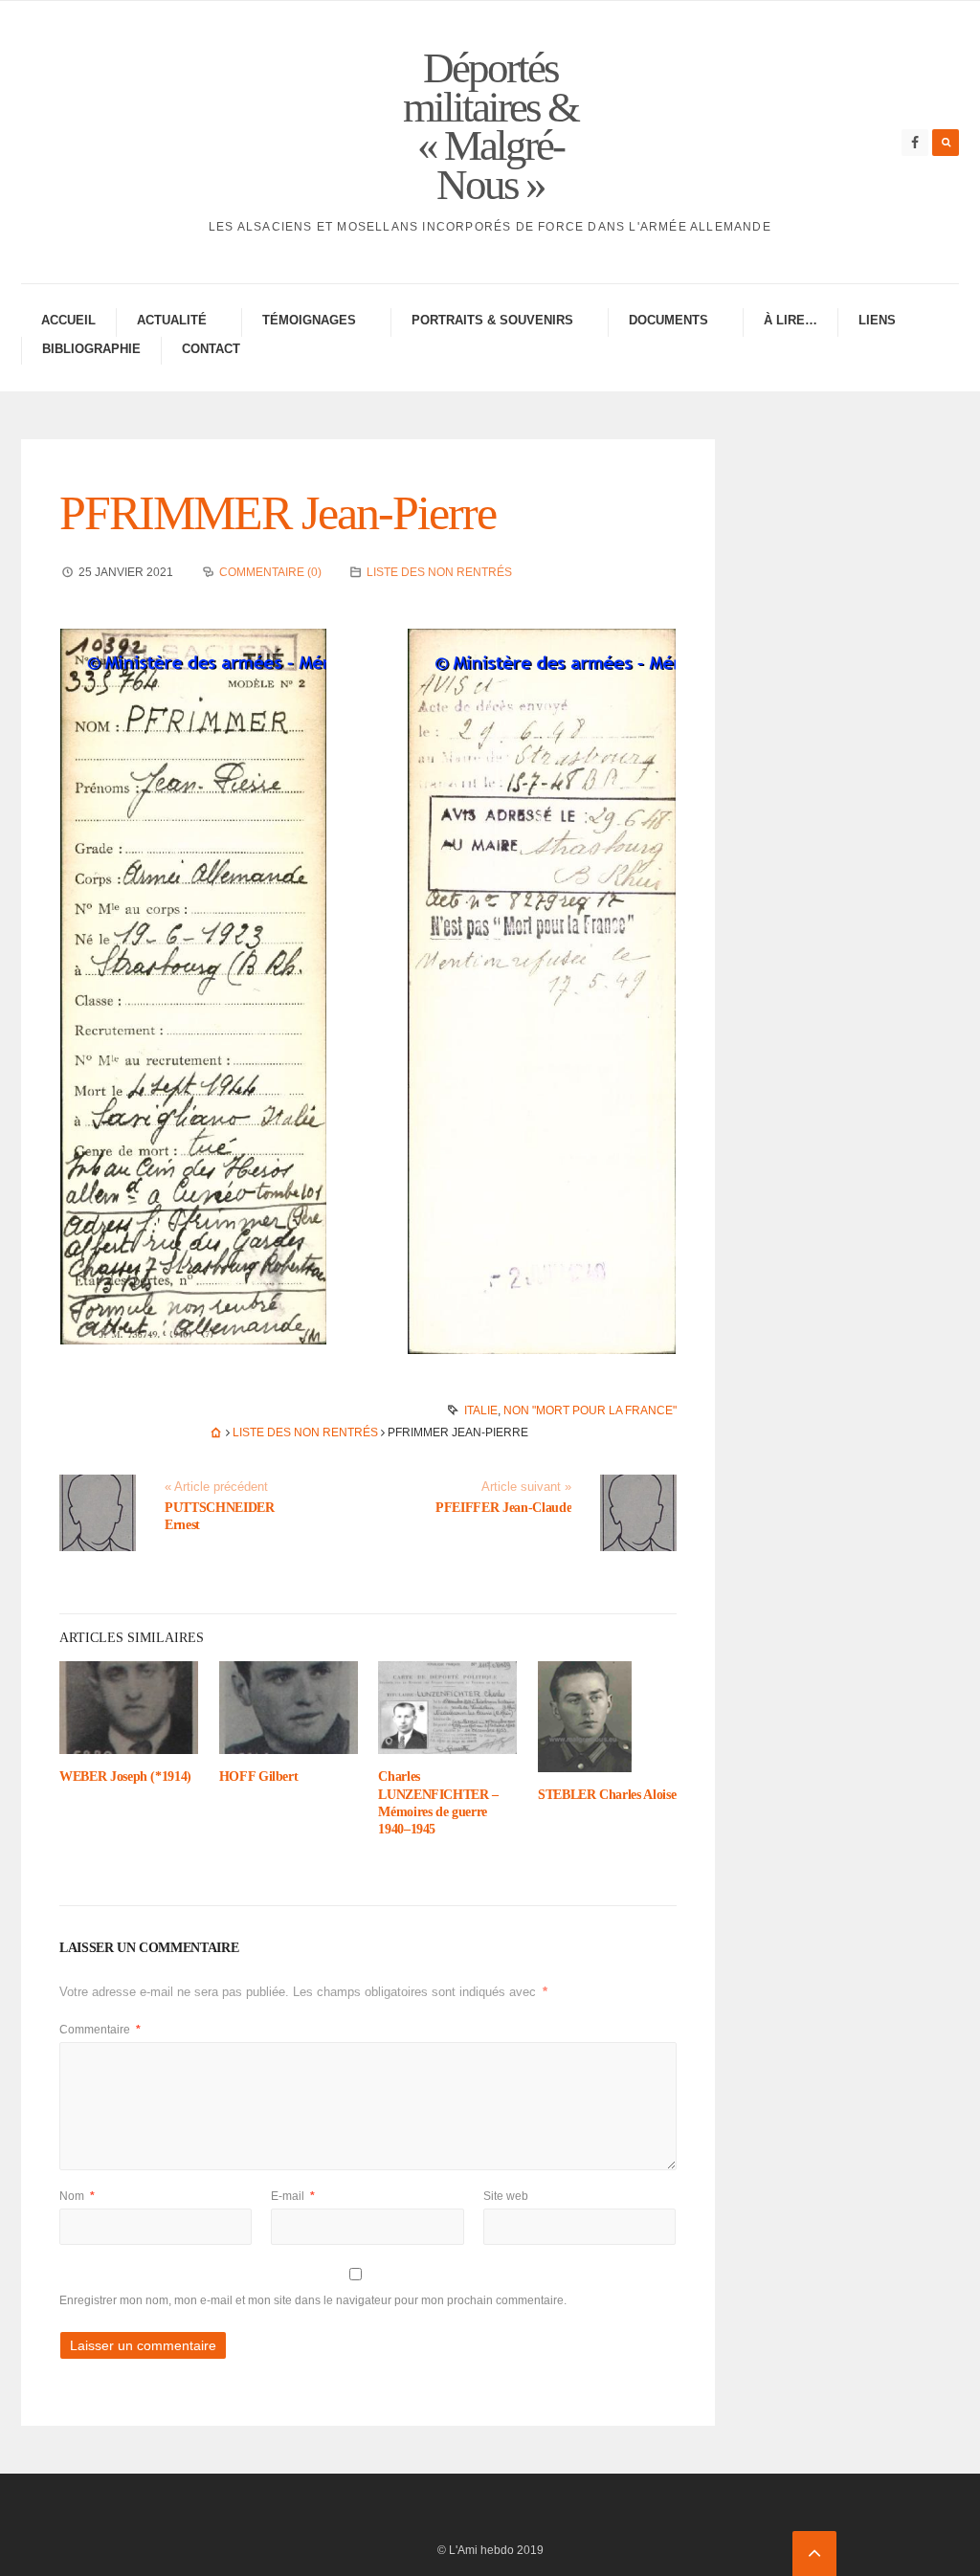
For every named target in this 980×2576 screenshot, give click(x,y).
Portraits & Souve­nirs (492, 320)
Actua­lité (172, 320)
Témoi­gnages (309, 320)
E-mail (293, 2196)
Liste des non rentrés (439, 572)
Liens (877, 320)
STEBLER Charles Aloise (607, 1795)
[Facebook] (915, 143)
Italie (481, 1410)
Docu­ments (668, 320)
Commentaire (100, 2030)
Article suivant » (526, 1487)
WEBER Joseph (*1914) (125, 1777)
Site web (506, 2196)
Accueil (68, 320)
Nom (77, 2196)
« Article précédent (216, 1487)
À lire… (791, 320)
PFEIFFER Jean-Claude (503, 1508)
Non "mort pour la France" (590, 1410)
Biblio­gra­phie (91, 349)
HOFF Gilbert (259, 1777)
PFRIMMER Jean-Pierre (278, 513)
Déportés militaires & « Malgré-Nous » (490, 126)
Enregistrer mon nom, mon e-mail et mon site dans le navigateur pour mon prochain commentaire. (313, 2300)
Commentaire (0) (270, 572)
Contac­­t (211, 349)
